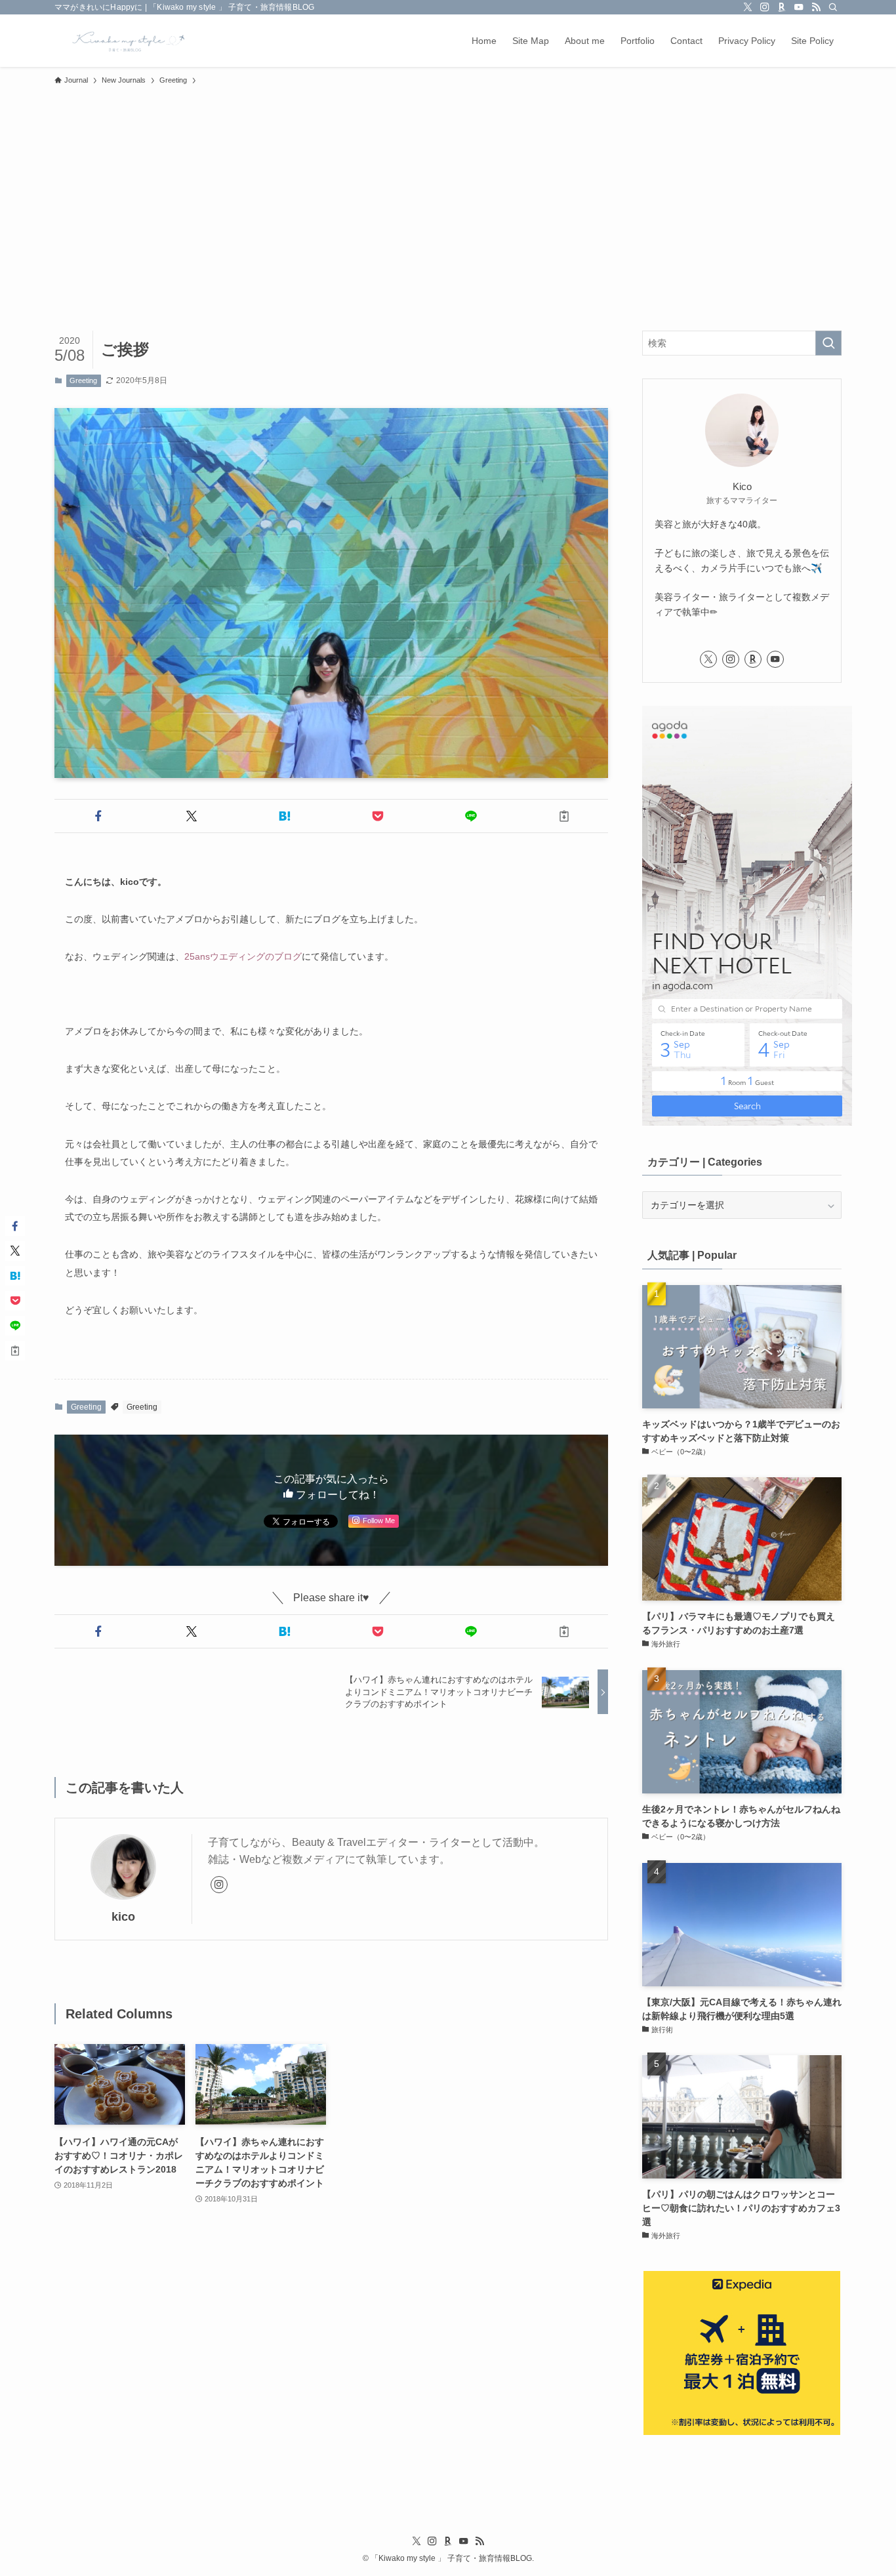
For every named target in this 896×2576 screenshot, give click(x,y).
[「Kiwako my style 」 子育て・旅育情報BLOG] (125, 41)
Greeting (83, 380)
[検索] (833, 7)
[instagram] (765, 7)
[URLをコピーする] (564, 816)
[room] (782, 7)
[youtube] (799, 7)
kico (123, 1917)
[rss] (816, 7)
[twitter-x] (748, 7)
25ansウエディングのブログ (243, 956)
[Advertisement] (448, 190)
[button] (98, 816)
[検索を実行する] (828, 343)
